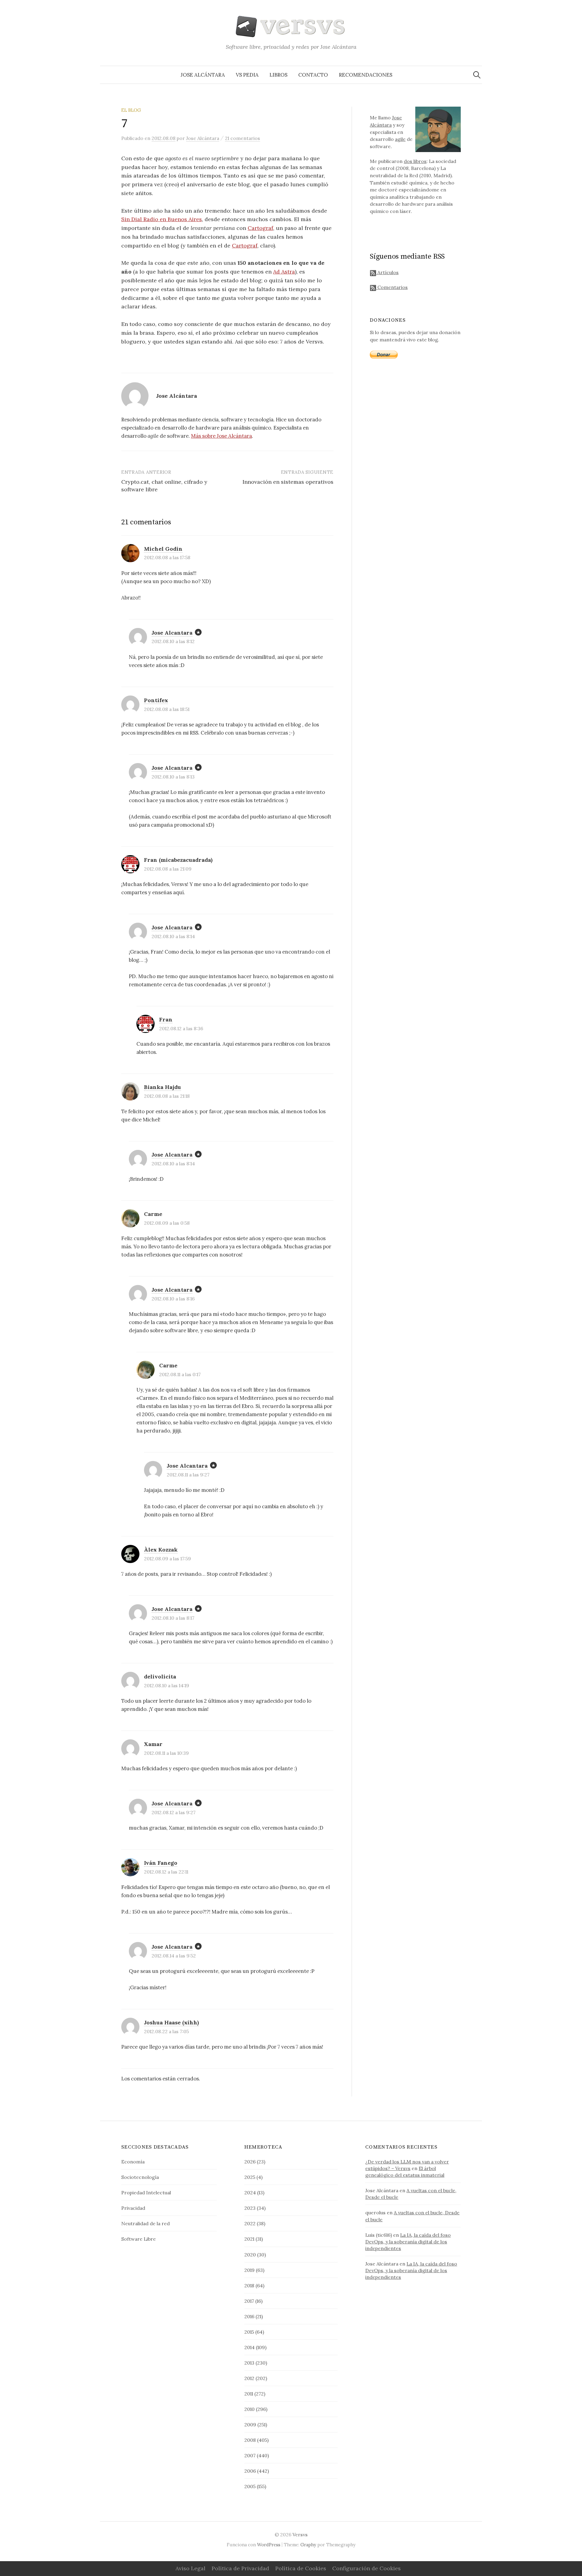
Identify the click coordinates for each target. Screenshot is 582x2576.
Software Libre (139, 2239)
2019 (249, 2270)
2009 (250, 2425)
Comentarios (392, 287)
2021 (249, 2239)
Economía (133, 2162)
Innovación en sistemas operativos (288, 482)
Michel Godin (163, 549)
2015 (249, 2332)
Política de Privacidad (240, 2568)
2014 (249, 2347)
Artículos (387, 272)
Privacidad (133, 2208)
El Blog (131, 110)
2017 (249, 2301)
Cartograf (260, 228)
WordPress (269, 2545)
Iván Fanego (161, 1863)
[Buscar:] (477, 75)
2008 (250, 2440)
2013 (249, 2363)
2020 (250, 2255)
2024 (250, 2193)
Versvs (300, 2535)
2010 (249, 2409)
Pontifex (156, 700)
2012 (249, 2378)
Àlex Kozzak (161, 1550)
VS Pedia (247, 75)
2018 (249, 2286)
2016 (249, 2316)
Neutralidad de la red (145, 2223)
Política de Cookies (301, 2568)
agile (400, 139)
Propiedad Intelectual (146, 2193)
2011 (249, 2394)
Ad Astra (284, 272)
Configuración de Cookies (366, 2568)
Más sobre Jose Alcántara (221, 436)
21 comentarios (242, 138)
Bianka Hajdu (162, 1087)
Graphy (308, 2545)
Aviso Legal (191, 2568)
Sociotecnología (140, 2177)
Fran (166, 1019)
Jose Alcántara (203, 75)
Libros (278, 75)
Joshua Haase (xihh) (171, 2022)
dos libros (415, 161)
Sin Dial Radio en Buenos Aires (162, 219)
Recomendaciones (366, 75)
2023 (250, 2208)
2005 (250, 2486)
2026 (250, 2162)
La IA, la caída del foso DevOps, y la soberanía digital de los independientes (408, 2242)
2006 (250, 2471)
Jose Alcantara (172, 633)
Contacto (313, 75)
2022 (250, 2223)
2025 (250, 2177)
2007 (250, 2455)
